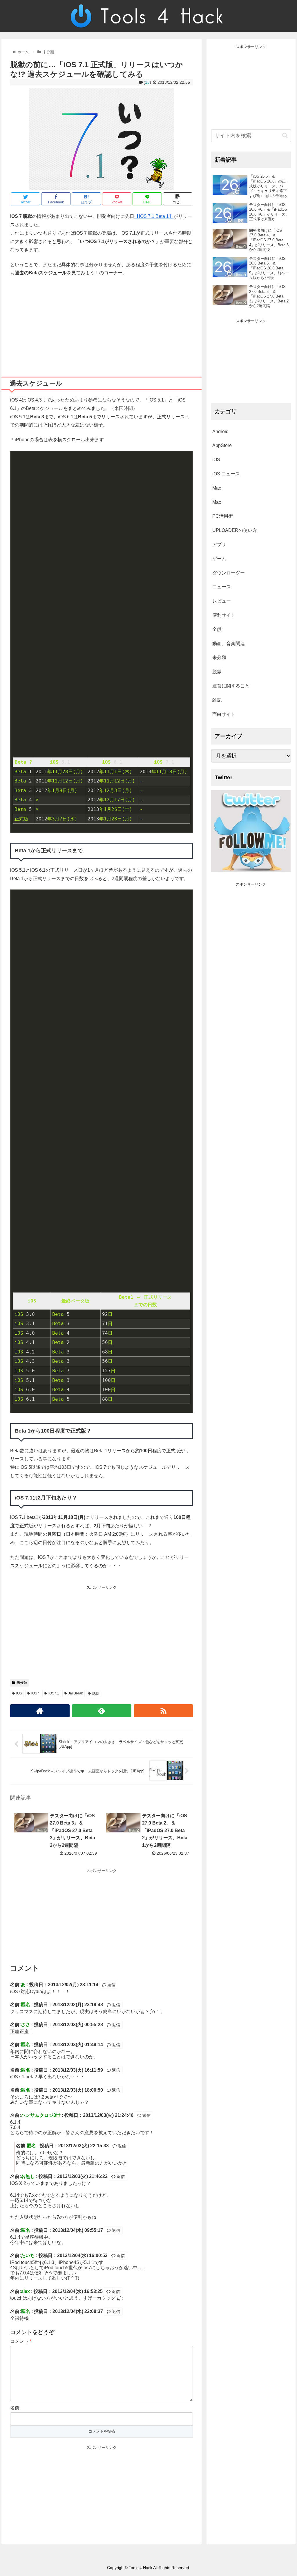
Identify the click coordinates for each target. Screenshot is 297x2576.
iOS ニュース (226, 474)
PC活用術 (223, 516)
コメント (21, 2341)
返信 (111, 1985)
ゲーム (219, 559)
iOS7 (35, 1693)
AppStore (222, 445)
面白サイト (224, 714)
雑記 (217, 700)
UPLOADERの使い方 (235, 530)
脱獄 (96, 1693)
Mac (217, 488)
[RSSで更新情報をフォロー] (163, 1711)
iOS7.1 (54, 1693)
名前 (15, 2408)
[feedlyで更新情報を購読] (102, 1711)
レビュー (222, 601)
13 (147, 82)
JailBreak (76, 1693)
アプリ (219, 544)
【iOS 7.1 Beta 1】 (154, 216)
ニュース (222, 587)
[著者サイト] (40, 1711)
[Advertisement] (102, 324)
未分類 (22, 1683)
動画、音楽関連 (229, 644)
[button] (285, 135)
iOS (19, 1693)
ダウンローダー (229, 573)
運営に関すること (231, 686)
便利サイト (224, 615)
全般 (217, 629)
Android (220, 432)
